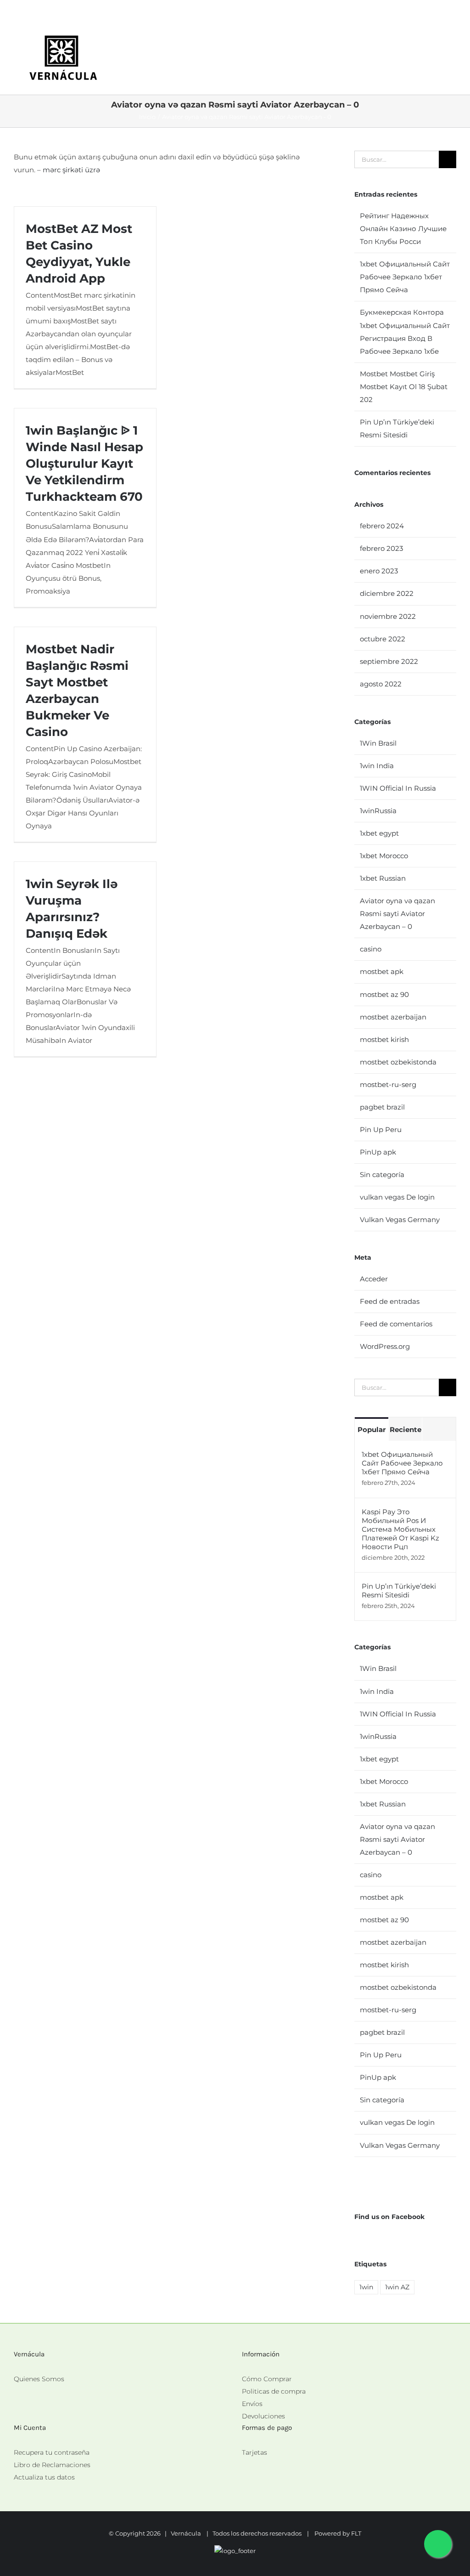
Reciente (406, 1430)
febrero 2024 (382, 526)
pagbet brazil (382, 1107)
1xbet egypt (379, 833)
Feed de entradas (390, 1301)
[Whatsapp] (245, 2465)
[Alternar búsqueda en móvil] (436, 44)
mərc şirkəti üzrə (71, 170)
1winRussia (378, 811)
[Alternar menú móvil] (453, 44)
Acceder (374, 1279)
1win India (377, 766)
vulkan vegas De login (397, 1197)
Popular (372, 1430)
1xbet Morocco (384, 856)
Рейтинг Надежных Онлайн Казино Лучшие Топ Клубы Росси (403, 229)
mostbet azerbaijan (393, 1017)
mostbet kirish (384, 1039)
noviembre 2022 (388, 616)
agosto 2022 (381, 684)
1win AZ (397, 2287)
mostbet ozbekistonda (398, 1062)
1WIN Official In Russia (398, 788)
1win (366, 2287)
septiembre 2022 (389, 661)
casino (371, 949)
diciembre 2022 (387, 593)
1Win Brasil (378, 743)
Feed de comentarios (396, 1324)
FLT (356, 2533)
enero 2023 (379, 571)
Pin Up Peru (381, 1129)
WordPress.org (385, 1346)
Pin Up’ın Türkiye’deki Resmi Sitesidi (399, 1591)
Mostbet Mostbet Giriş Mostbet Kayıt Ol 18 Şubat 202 (404, 387)
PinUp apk (378, 1152)
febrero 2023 (381, 548)
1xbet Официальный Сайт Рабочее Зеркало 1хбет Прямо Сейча (405, 277)
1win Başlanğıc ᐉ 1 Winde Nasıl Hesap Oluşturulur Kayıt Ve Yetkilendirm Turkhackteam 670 (84, 464)
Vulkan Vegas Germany (400, 1220)
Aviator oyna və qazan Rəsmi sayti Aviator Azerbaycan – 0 (397, 914)
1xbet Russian (383, 878)
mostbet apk (382, 971)
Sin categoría (382, 1175)
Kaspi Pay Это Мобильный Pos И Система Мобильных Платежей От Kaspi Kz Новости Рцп (400, 1529)
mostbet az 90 (384, 994)
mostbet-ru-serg (388, 1084)
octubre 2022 (383, 639)
